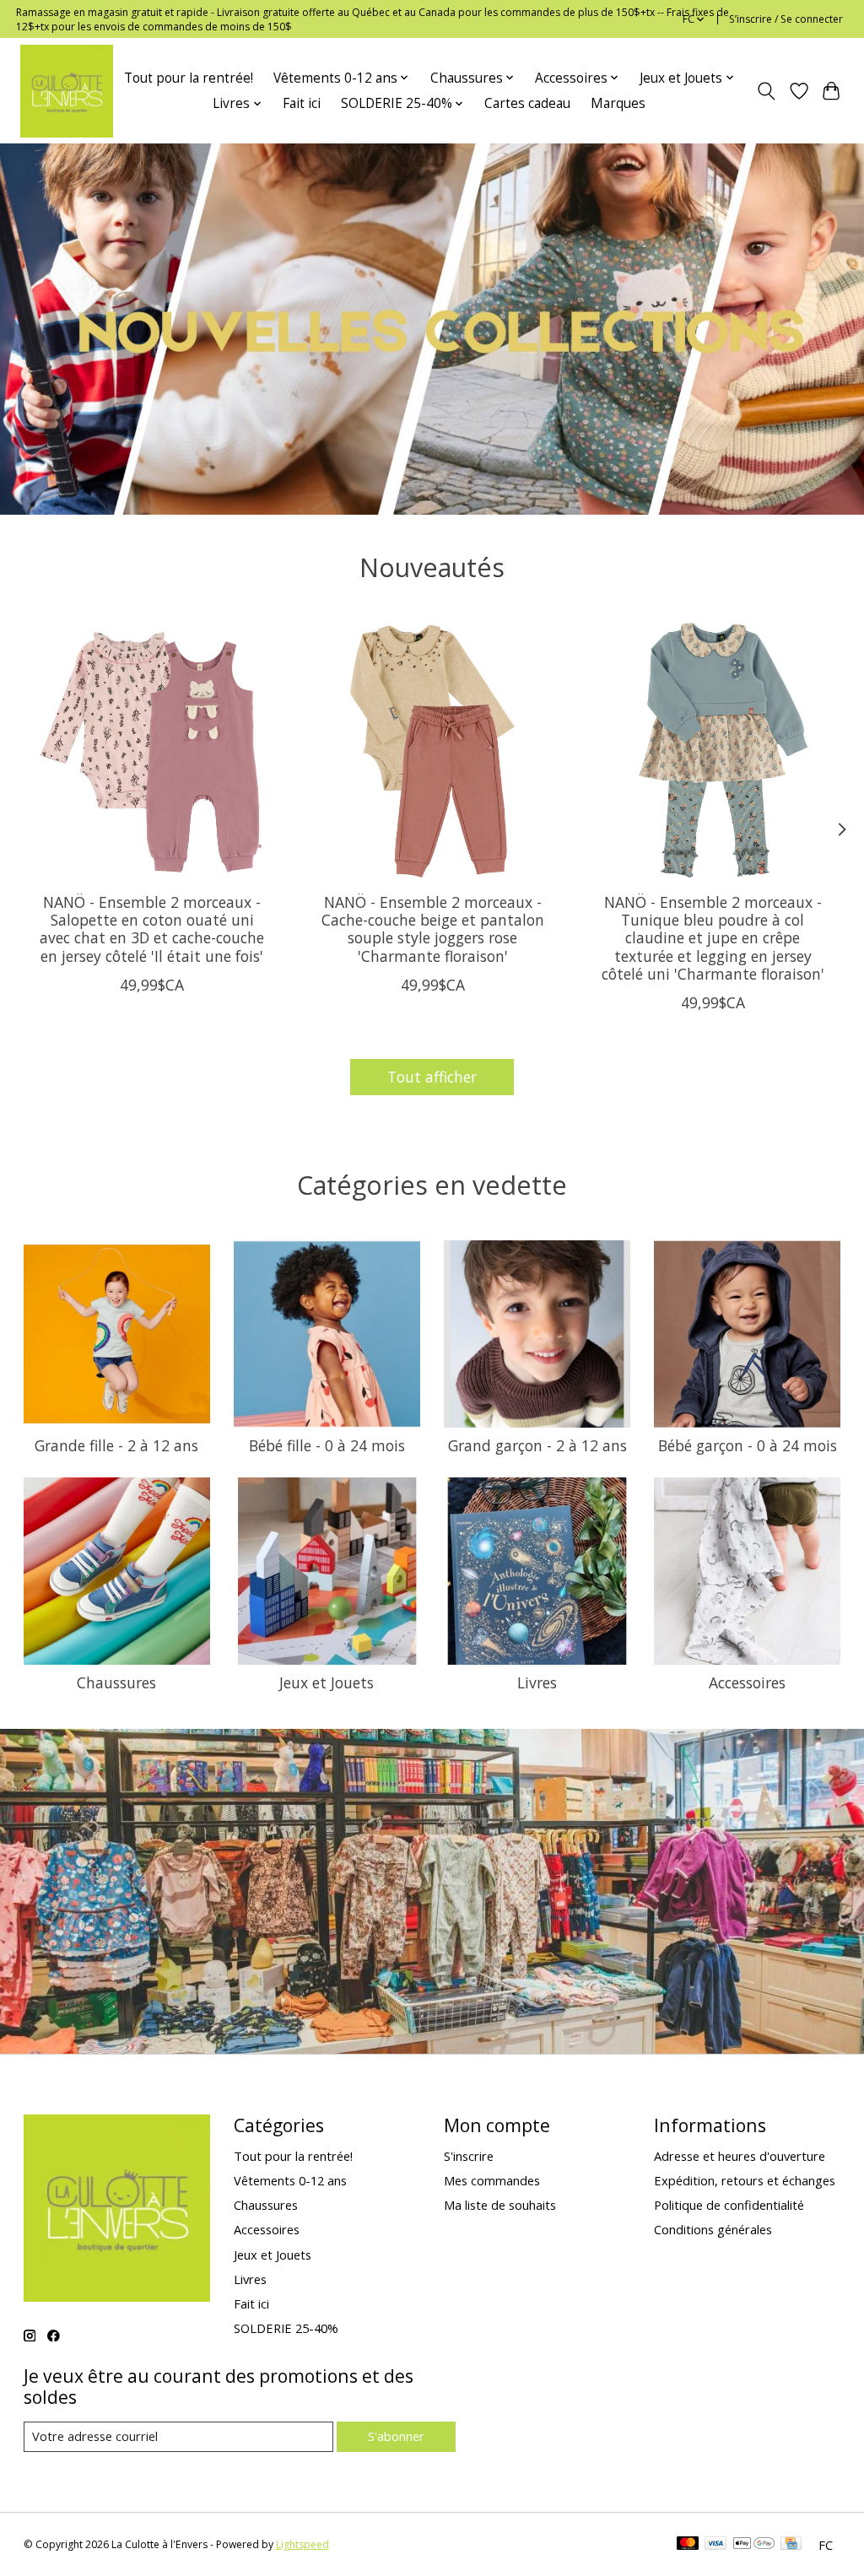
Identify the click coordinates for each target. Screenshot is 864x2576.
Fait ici (302, 103)
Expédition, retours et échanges (745, 2180)
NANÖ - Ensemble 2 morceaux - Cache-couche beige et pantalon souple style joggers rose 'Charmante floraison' (432, 929)
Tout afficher (432, 1077)
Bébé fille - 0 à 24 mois (327, 1445)
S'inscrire (469, 2156)
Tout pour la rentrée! (189, 78)
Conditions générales (713, 2229)
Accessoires (747, 1682)
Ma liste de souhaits (500, 2205)
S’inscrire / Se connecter (786, 19)
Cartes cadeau (527, 103)
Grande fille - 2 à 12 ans (116, 1445)
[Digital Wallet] (754, 2545)
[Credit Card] (791, 2545)
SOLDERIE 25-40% (286, 2328)
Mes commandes (492, 2180)
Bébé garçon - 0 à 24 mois (748, 1445)
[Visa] (715, 2545)
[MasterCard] (688, 2545)
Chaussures (116, 1682)
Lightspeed (302, 2544)
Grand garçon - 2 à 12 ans (537, 1445)
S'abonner (396, 2436)
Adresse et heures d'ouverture (740, 2156)
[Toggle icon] (766, 91)
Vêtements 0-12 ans (290, 2180)
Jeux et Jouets (327, 1682)
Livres (537, 1682)
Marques (618, 103)
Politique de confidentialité (729, 2205)
